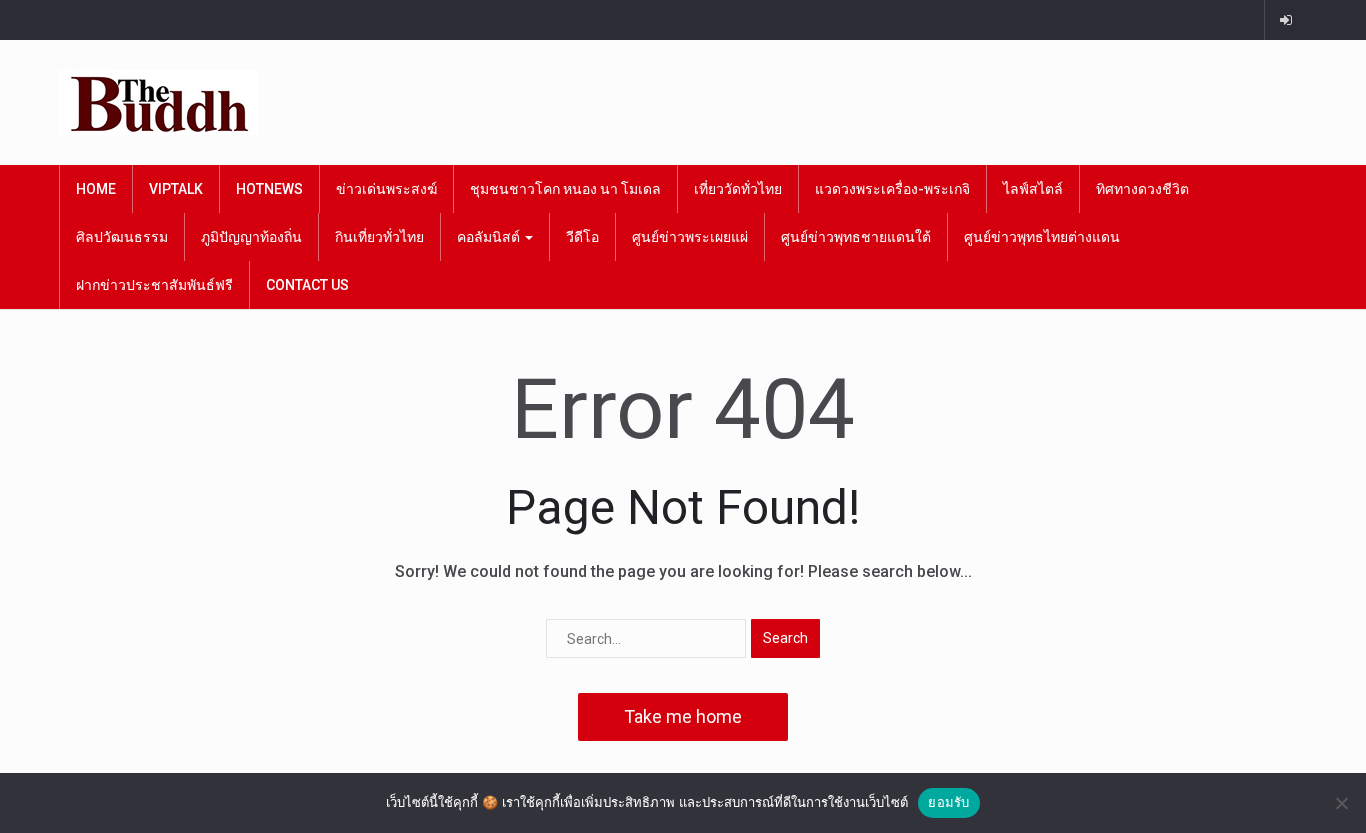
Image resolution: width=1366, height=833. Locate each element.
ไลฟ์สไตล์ (1033, 189)
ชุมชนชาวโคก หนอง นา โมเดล (565, 189)
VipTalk (176, 189)
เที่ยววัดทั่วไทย (738, 189)
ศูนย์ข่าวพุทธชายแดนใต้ (856, 237)
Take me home (683, 716)
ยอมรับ (948, 802)
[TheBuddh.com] (159, 102)
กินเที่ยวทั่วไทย (379, 237)
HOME (96, 189)
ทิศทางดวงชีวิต (1142, 189)
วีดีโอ (582, 237)
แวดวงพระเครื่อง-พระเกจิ (892, 189)
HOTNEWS (269, 189)
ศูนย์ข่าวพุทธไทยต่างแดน (1042, 237)
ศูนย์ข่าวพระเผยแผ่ (690, 237)
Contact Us (307, 285)
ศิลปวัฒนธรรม (122, 237)
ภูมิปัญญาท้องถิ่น (251, 237)
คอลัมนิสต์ (490, 237)
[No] (1341, 803)
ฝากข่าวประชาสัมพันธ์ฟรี (154, 285)
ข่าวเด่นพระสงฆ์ (386, 189)
